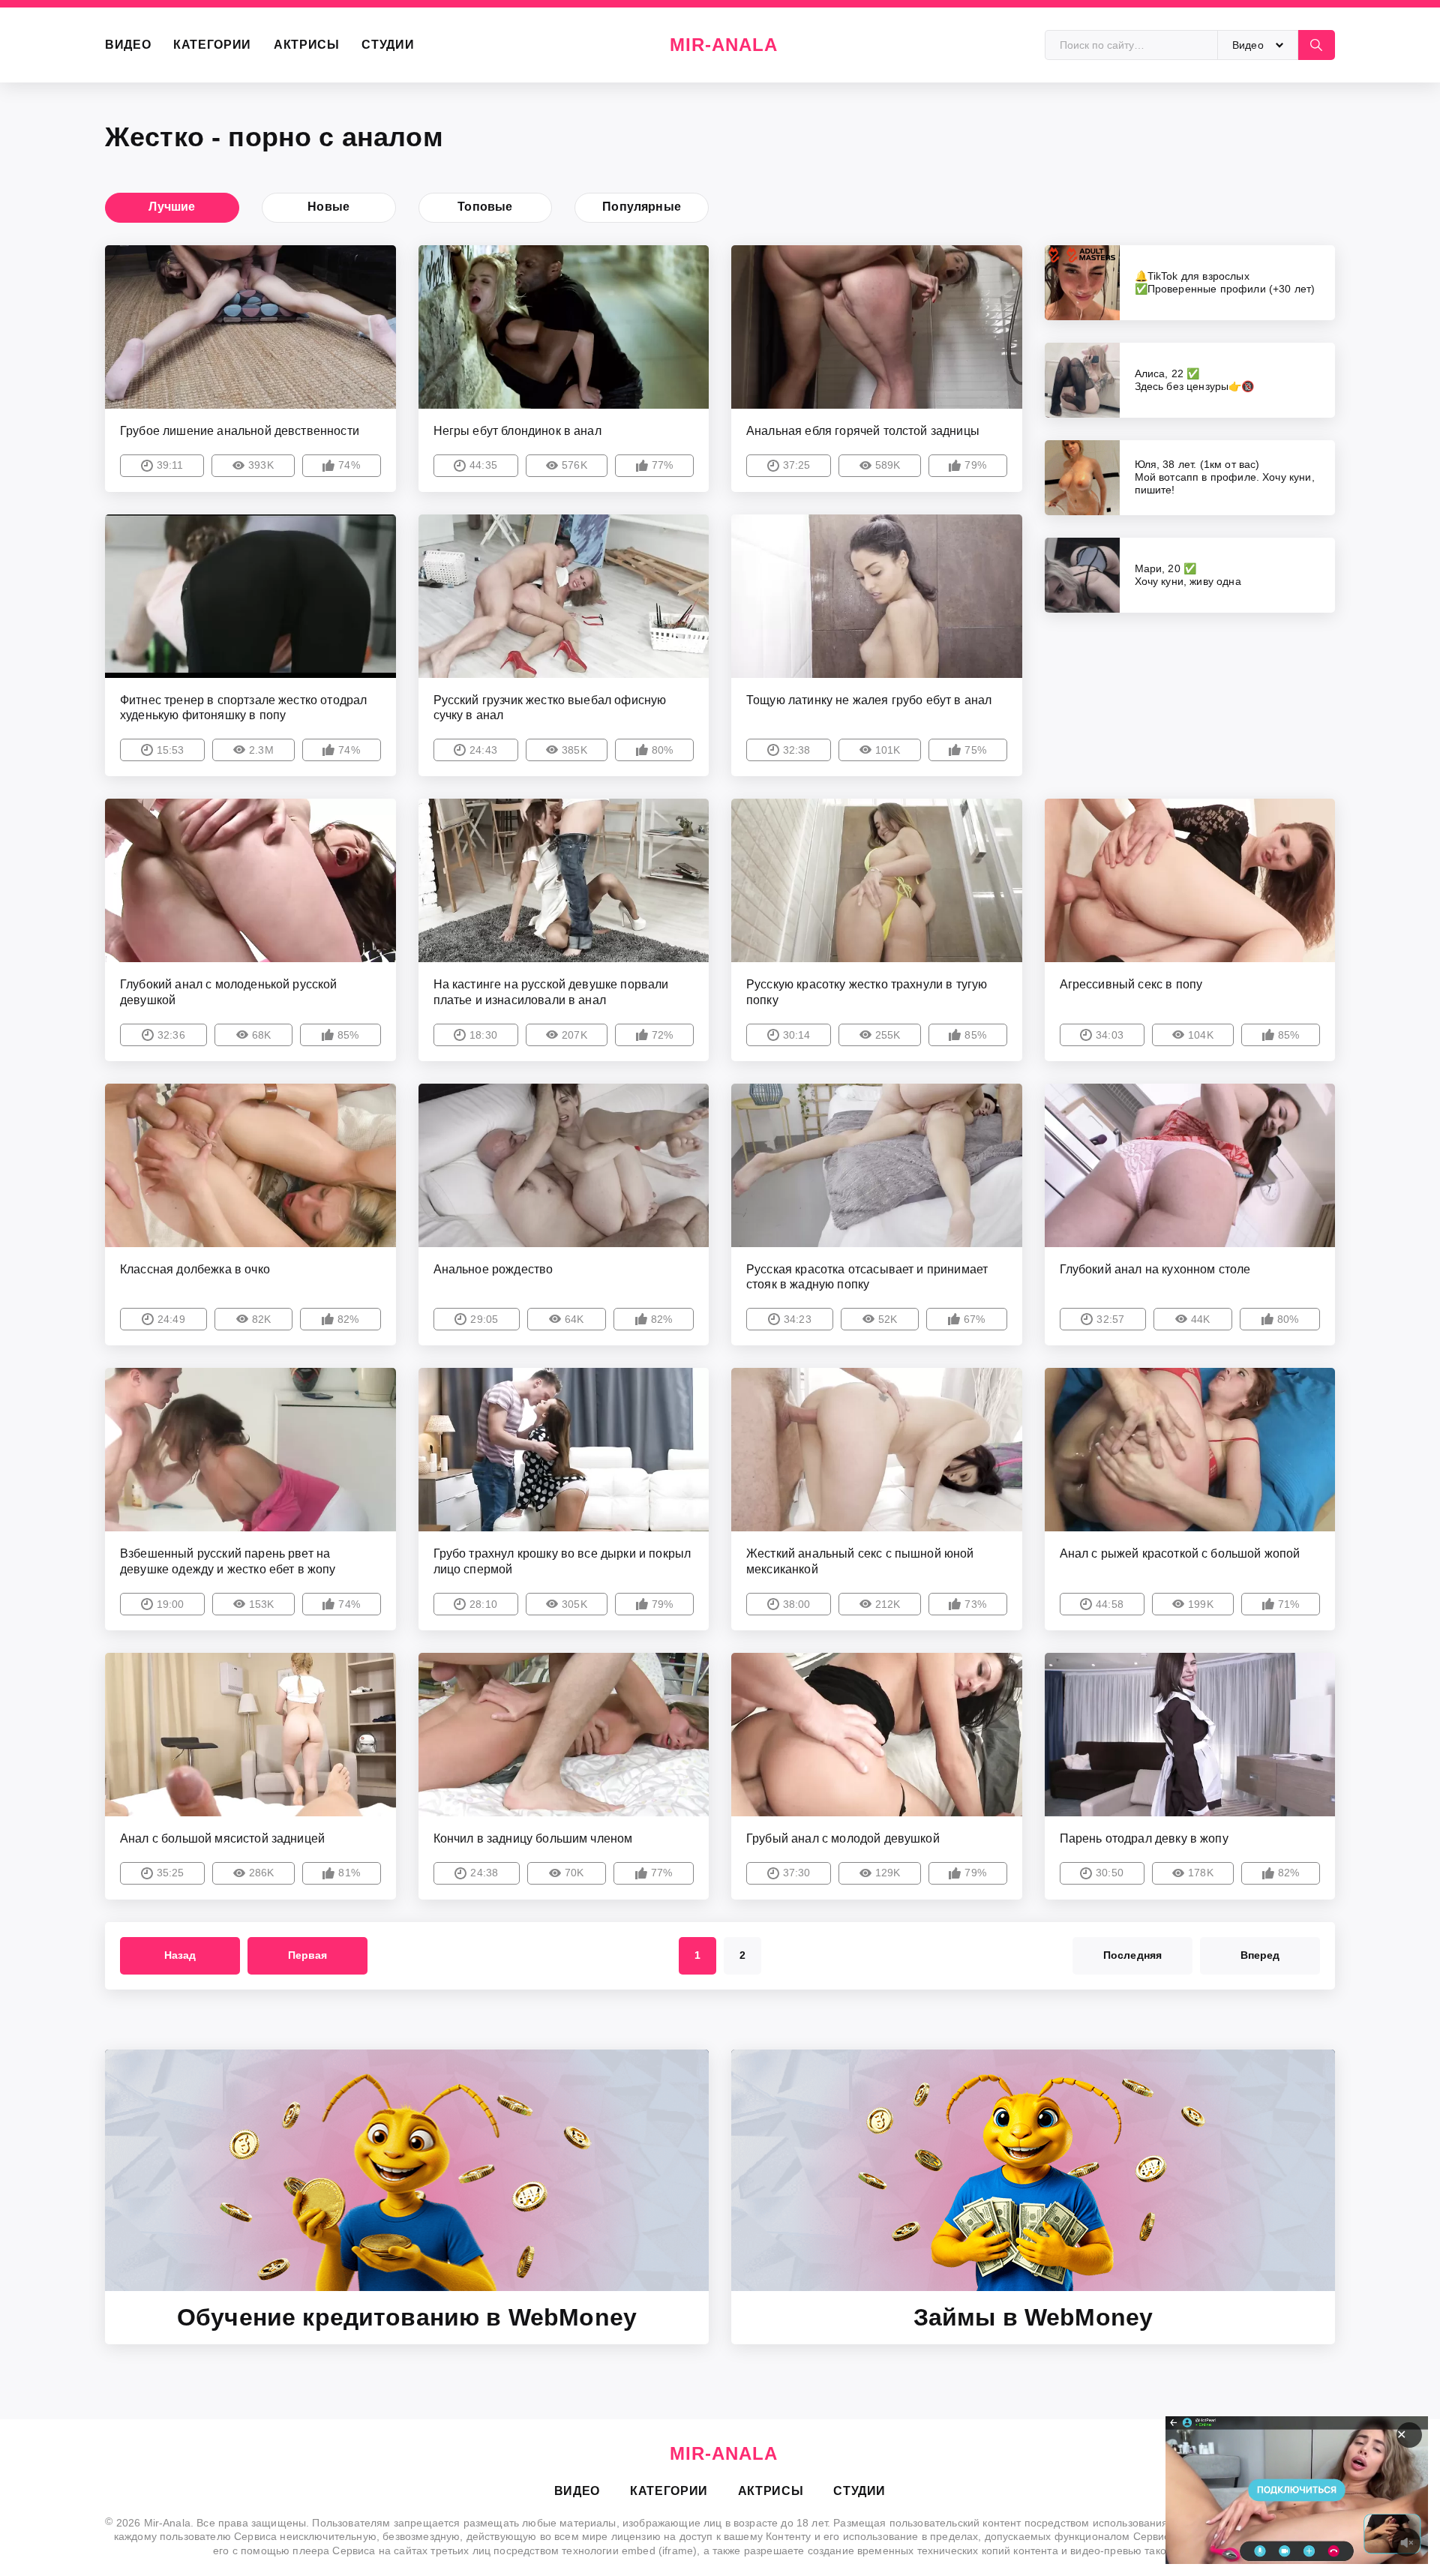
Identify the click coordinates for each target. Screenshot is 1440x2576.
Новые (328, 207)
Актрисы (306, 45)
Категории (212, 45)
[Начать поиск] (1316, 45)
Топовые (485, 207)
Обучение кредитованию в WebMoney (407, 2317)
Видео (128, 45)
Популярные (642, 207)
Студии (388, 45)
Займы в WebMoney (1033, 2317)
